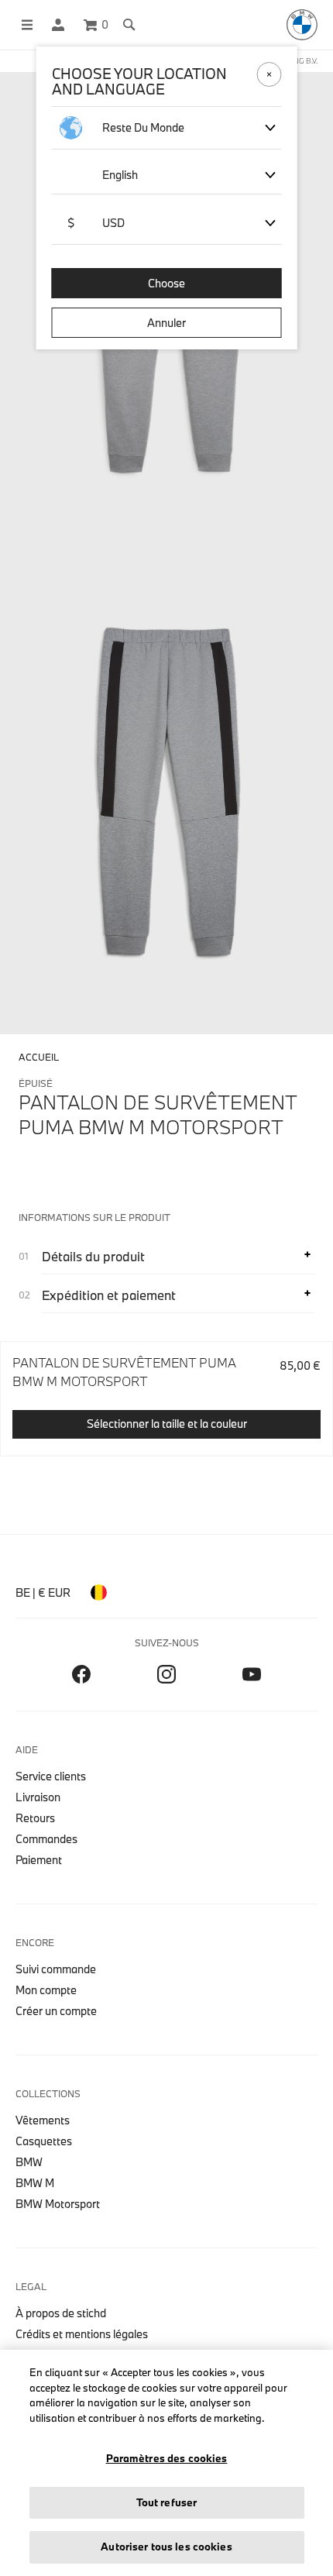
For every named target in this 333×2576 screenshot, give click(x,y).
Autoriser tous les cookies (166, 2547)
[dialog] (166, 1288)
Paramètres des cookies (167, 2458)
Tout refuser (167, 2502)
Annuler (166, 323)
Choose (166, 283)
